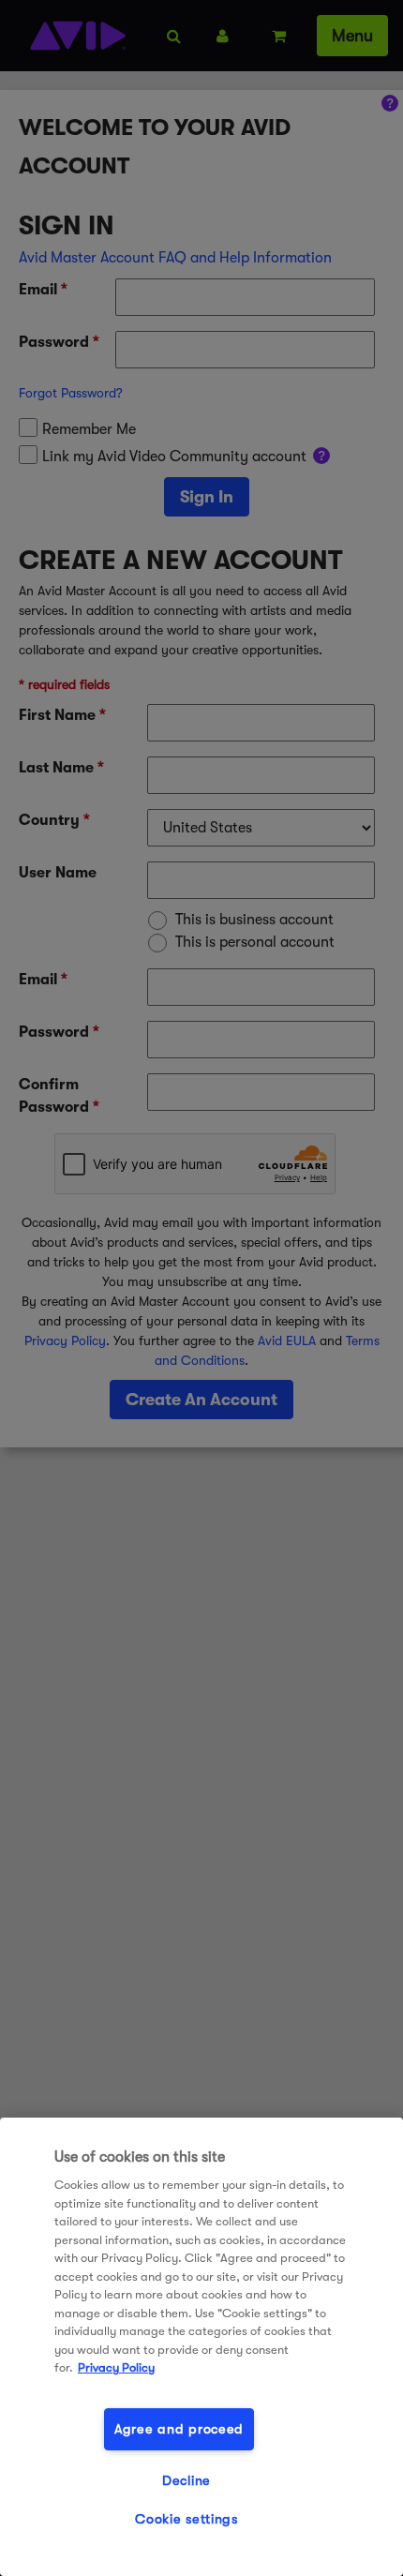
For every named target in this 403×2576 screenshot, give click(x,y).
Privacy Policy (116, 2367)
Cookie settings (187, 2519)
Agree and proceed (179, 2429)
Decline (187, 2481)
